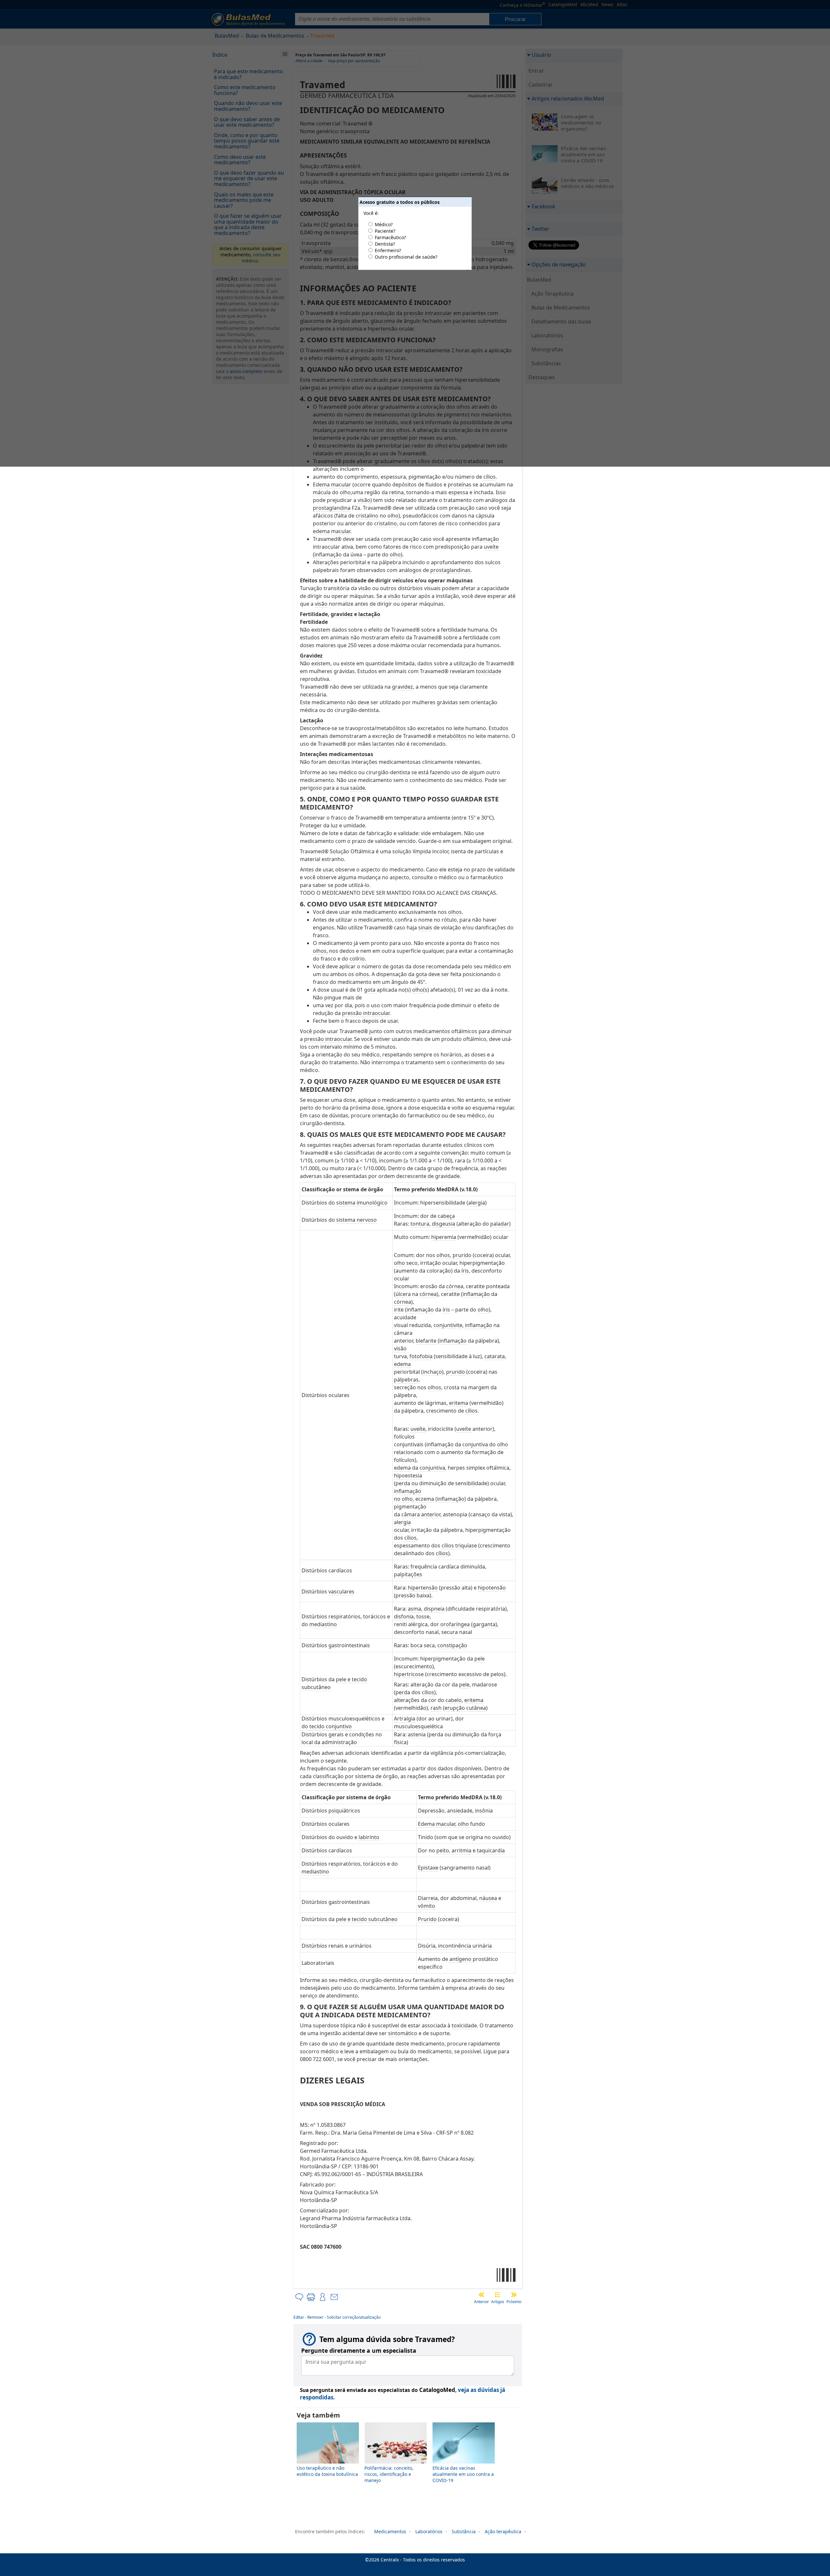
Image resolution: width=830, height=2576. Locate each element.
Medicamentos (390, 2531)
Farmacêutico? (390, 237)
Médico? (384, 224)
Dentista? (385, 244)
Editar (299, 2317)
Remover (315, 2317)
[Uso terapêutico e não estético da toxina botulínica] (328, 2462)
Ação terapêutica (503, 2531)
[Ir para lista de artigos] (498, 2295)
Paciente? (385, 231)
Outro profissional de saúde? (406, 257)
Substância (464, 2531)
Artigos (498, 2302)
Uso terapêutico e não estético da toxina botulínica (327, 2471)
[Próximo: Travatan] (514, 2295)
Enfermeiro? (388, 250)
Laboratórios (429, 2531)
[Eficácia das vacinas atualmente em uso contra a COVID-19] (464, 2462)
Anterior (481, 2302)
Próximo (514, 2302)
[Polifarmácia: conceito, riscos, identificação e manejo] (396, 2462)
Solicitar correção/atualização (354, 2317)
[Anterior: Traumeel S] (481, 2295)
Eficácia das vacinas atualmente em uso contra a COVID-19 (463, 2474)
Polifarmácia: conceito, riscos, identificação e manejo (389, 2474)
